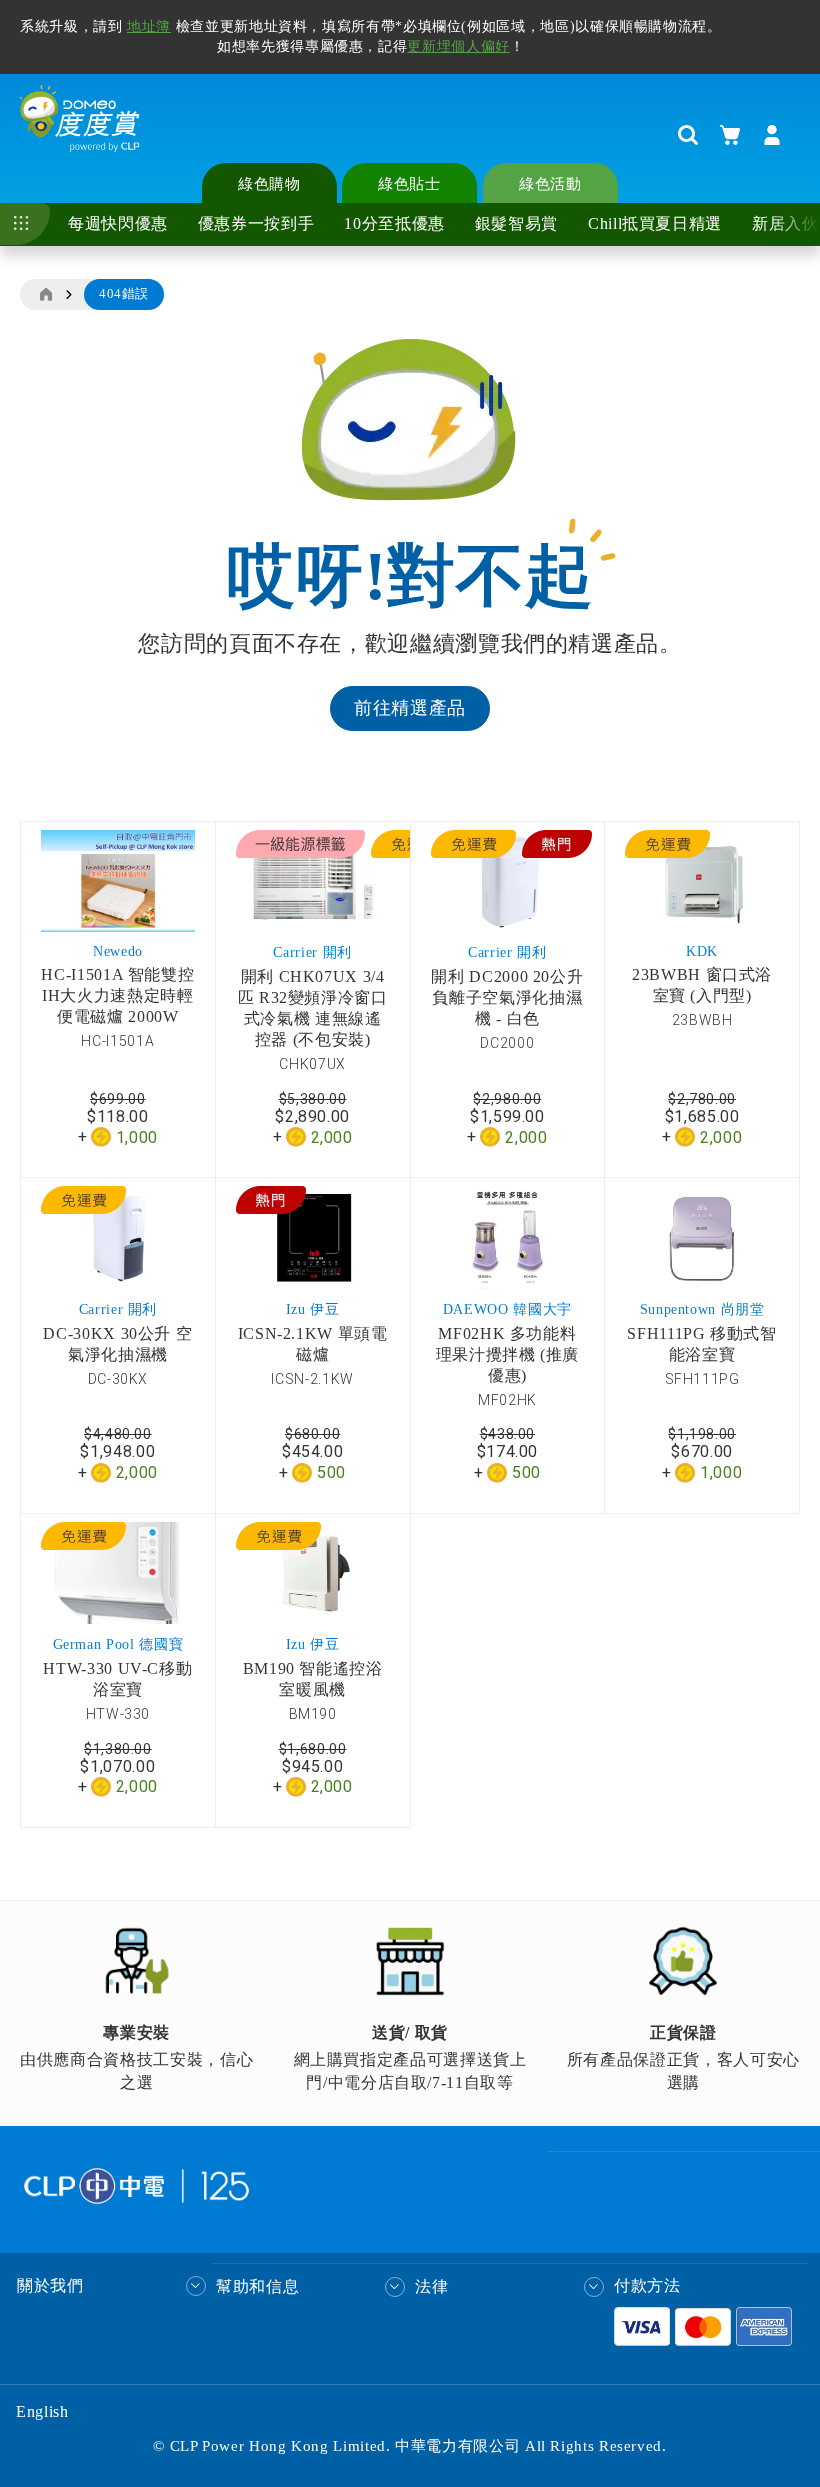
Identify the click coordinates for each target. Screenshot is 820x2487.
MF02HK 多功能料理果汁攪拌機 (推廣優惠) (507, 1354)
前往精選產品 (410, 708)
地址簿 (149, 26)
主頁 (45, 295)
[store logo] (80, 134)
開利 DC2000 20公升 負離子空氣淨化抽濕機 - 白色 (507, 997)
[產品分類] (25, 224)
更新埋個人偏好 (458, 46)
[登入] (772, 135)
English (42, 2411)
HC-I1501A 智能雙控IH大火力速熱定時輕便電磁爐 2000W (117, 995)
